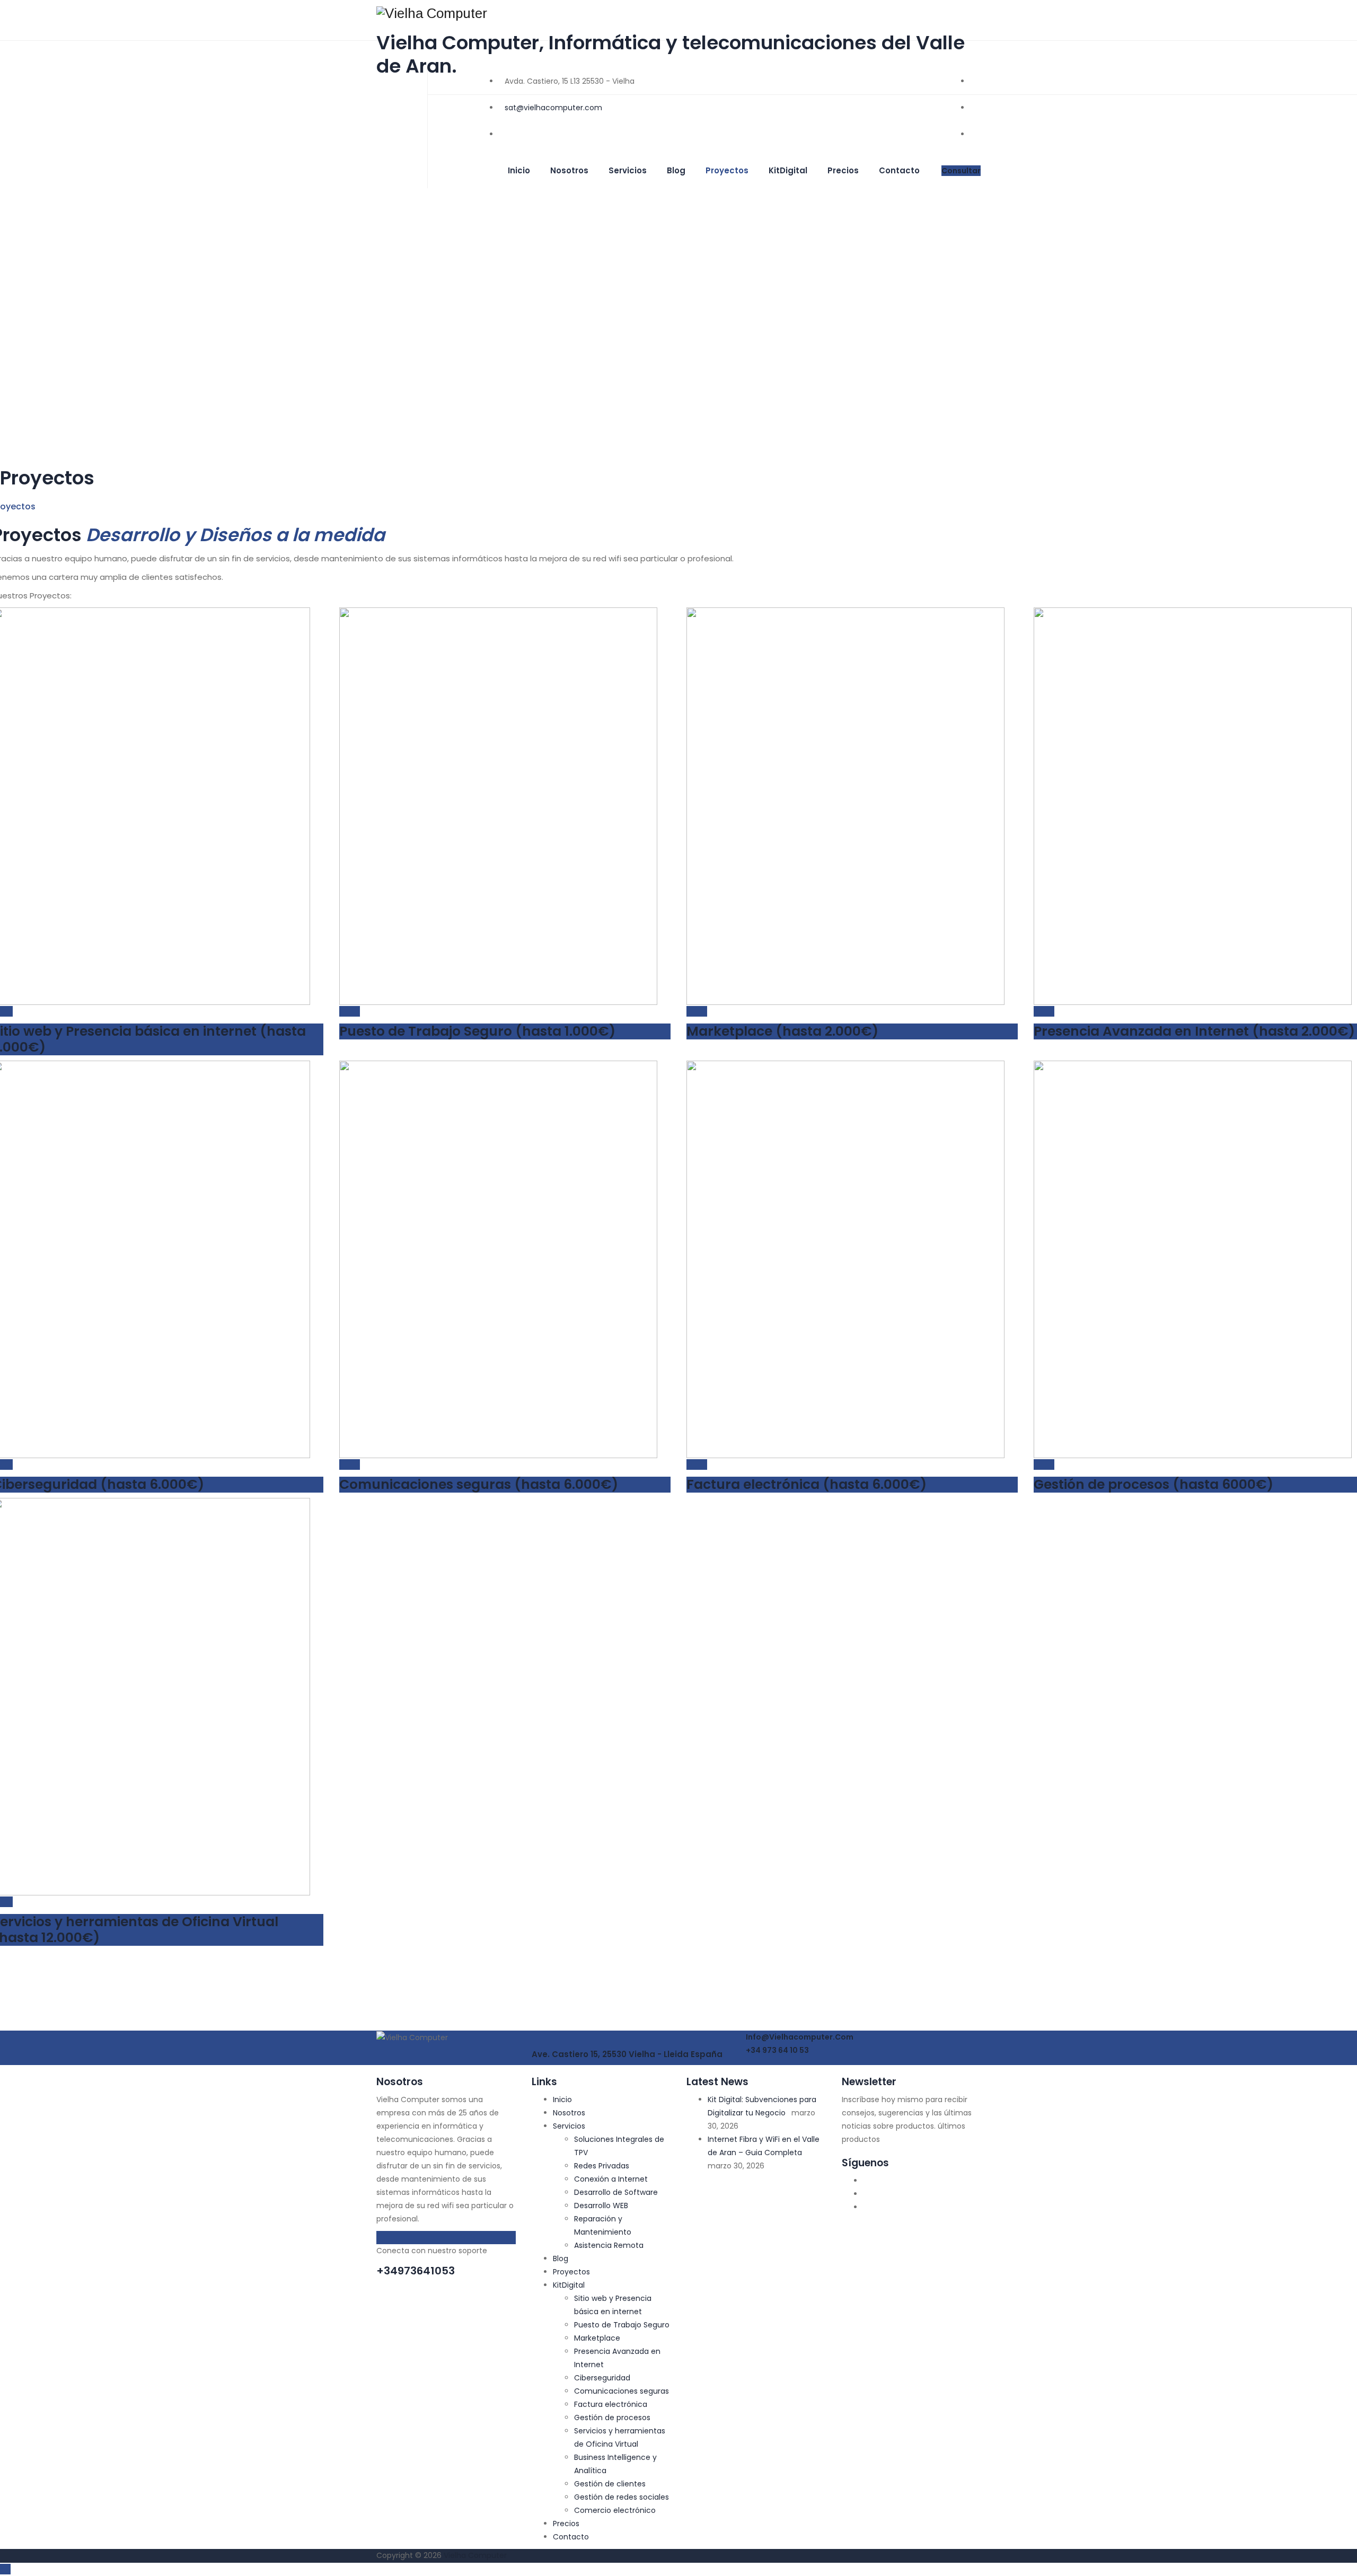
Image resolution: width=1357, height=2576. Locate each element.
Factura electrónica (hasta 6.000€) (807, 1484)
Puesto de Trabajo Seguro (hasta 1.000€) (477, 1031)
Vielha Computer (475, 2555)
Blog (676, 170)
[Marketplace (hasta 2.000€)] (692, 1011)
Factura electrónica (611, 2404)
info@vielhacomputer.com (799, 2037)
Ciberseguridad (602, 2378)
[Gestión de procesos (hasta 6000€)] (1039, 1465)
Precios (843, 170)
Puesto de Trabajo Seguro (622, 2325)
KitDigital (788, 170)
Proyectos (727, 170)
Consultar (961, 171)
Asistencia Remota (609, 2245)
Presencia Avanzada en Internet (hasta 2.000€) (1194, 1031)
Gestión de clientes (610, 2484)
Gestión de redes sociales (622, 2497)
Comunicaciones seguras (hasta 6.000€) (479, 1484)
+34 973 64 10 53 (777, 2050)
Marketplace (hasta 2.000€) (782, 1031)
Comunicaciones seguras (622, 2391)
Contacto (899, 170)
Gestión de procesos (612, 2418)
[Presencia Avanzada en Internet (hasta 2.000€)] (1039, 1011)
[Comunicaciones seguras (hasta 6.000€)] (345, 1465)
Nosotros (569, 170)
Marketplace (597, 2338)
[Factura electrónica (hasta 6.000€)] (692, 1465)
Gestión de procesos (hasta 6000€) (1153, 1484)
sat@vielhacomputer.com (553, 108)
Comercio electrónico (615, 2510)
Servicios (628, 170)
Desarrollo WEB (601, 2206)
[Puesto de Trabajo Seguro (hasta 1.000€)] (345, 1011)
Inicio (519, 170)
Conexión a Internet (611, 2179)
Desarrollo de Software (616, 2192)
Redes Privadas (602, 2166)
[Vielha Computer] (678, 13)
